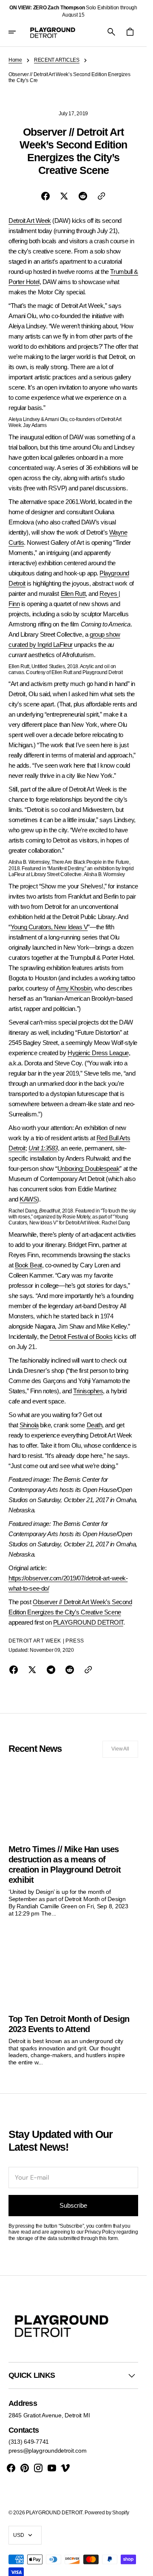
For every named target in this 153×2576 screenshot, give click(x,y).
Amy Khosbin (74, 988)
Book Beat (28, 1265)
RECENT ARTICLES (57, 60)
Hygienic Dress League (98, 1053)
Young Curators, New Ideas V (49, 927)
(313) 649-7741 (29, 2442)
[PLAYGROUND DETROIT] (53, 32)
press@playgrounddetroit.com (47, 2451)
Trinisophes (88, 1391)
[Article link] (73, 1841)
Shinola (29, 1425)
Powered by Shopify (107, 2513)
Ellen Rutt (73, 593)
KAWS (28, 1199)
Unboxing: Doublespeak (89, 1168)
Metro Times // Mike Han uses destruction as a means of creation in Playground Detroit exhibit (65, 1864)
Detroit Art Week (30, 221)
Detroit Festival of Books (81, 1336)
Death (95, 1425)
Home (15, 60)
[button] (18, 32)
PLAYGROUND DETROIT (88, 1622)
